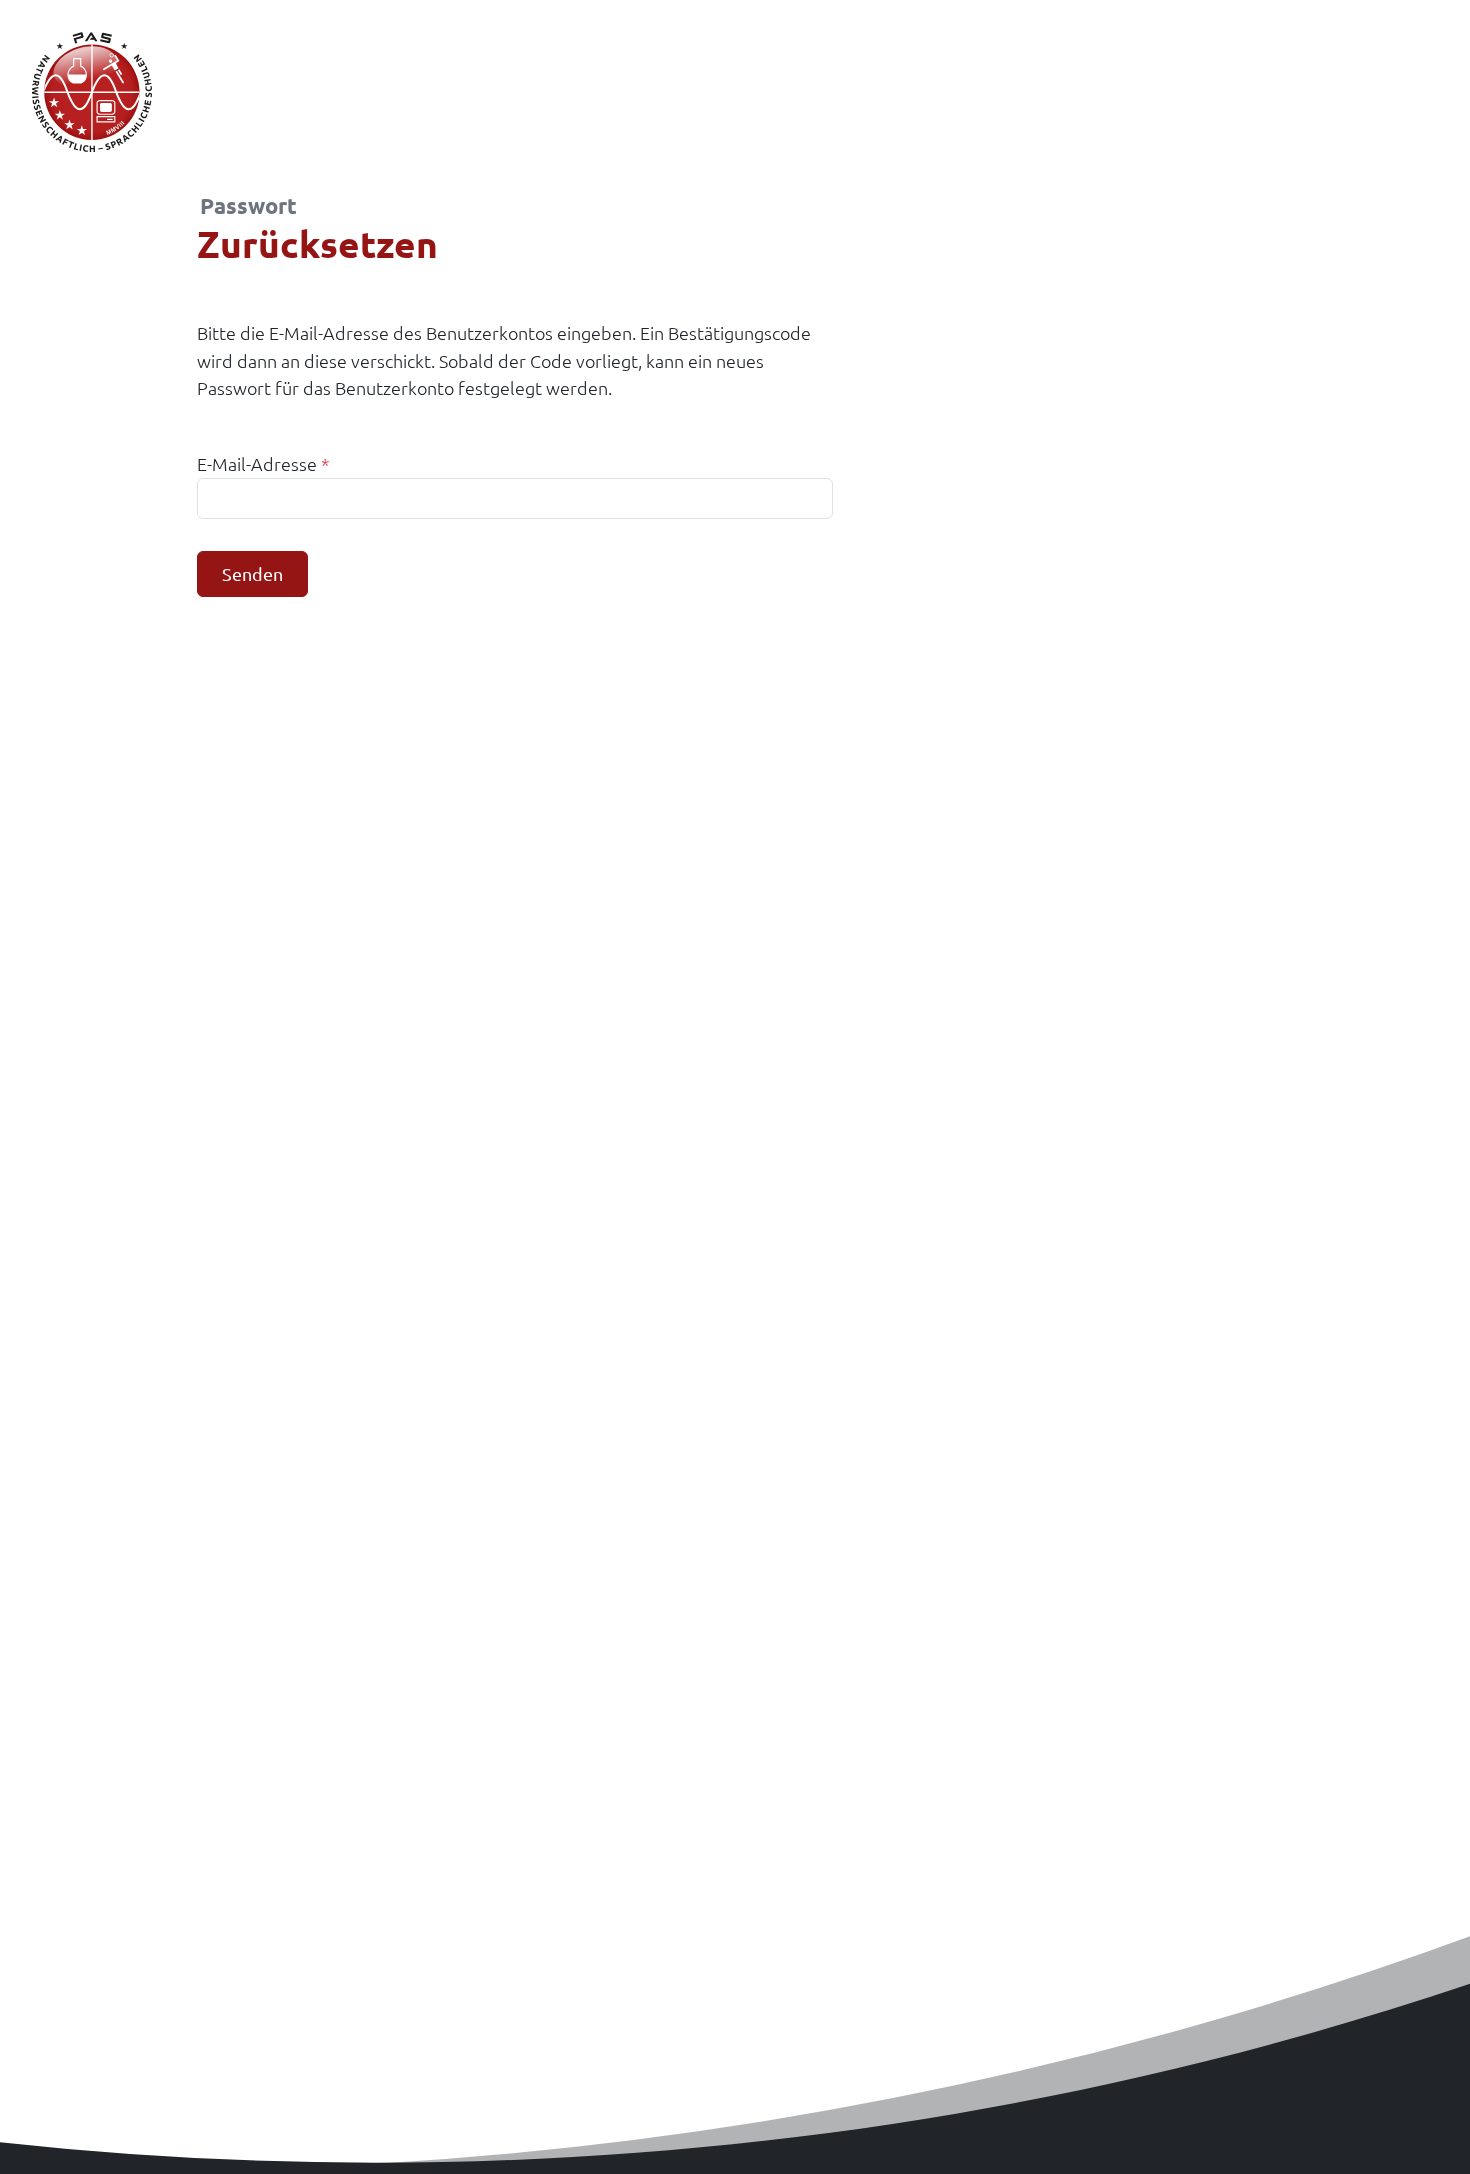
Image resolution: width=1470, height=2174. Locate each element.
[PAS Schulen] (92, 92)
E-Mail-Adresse (263, 463)
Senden (252, 573)
